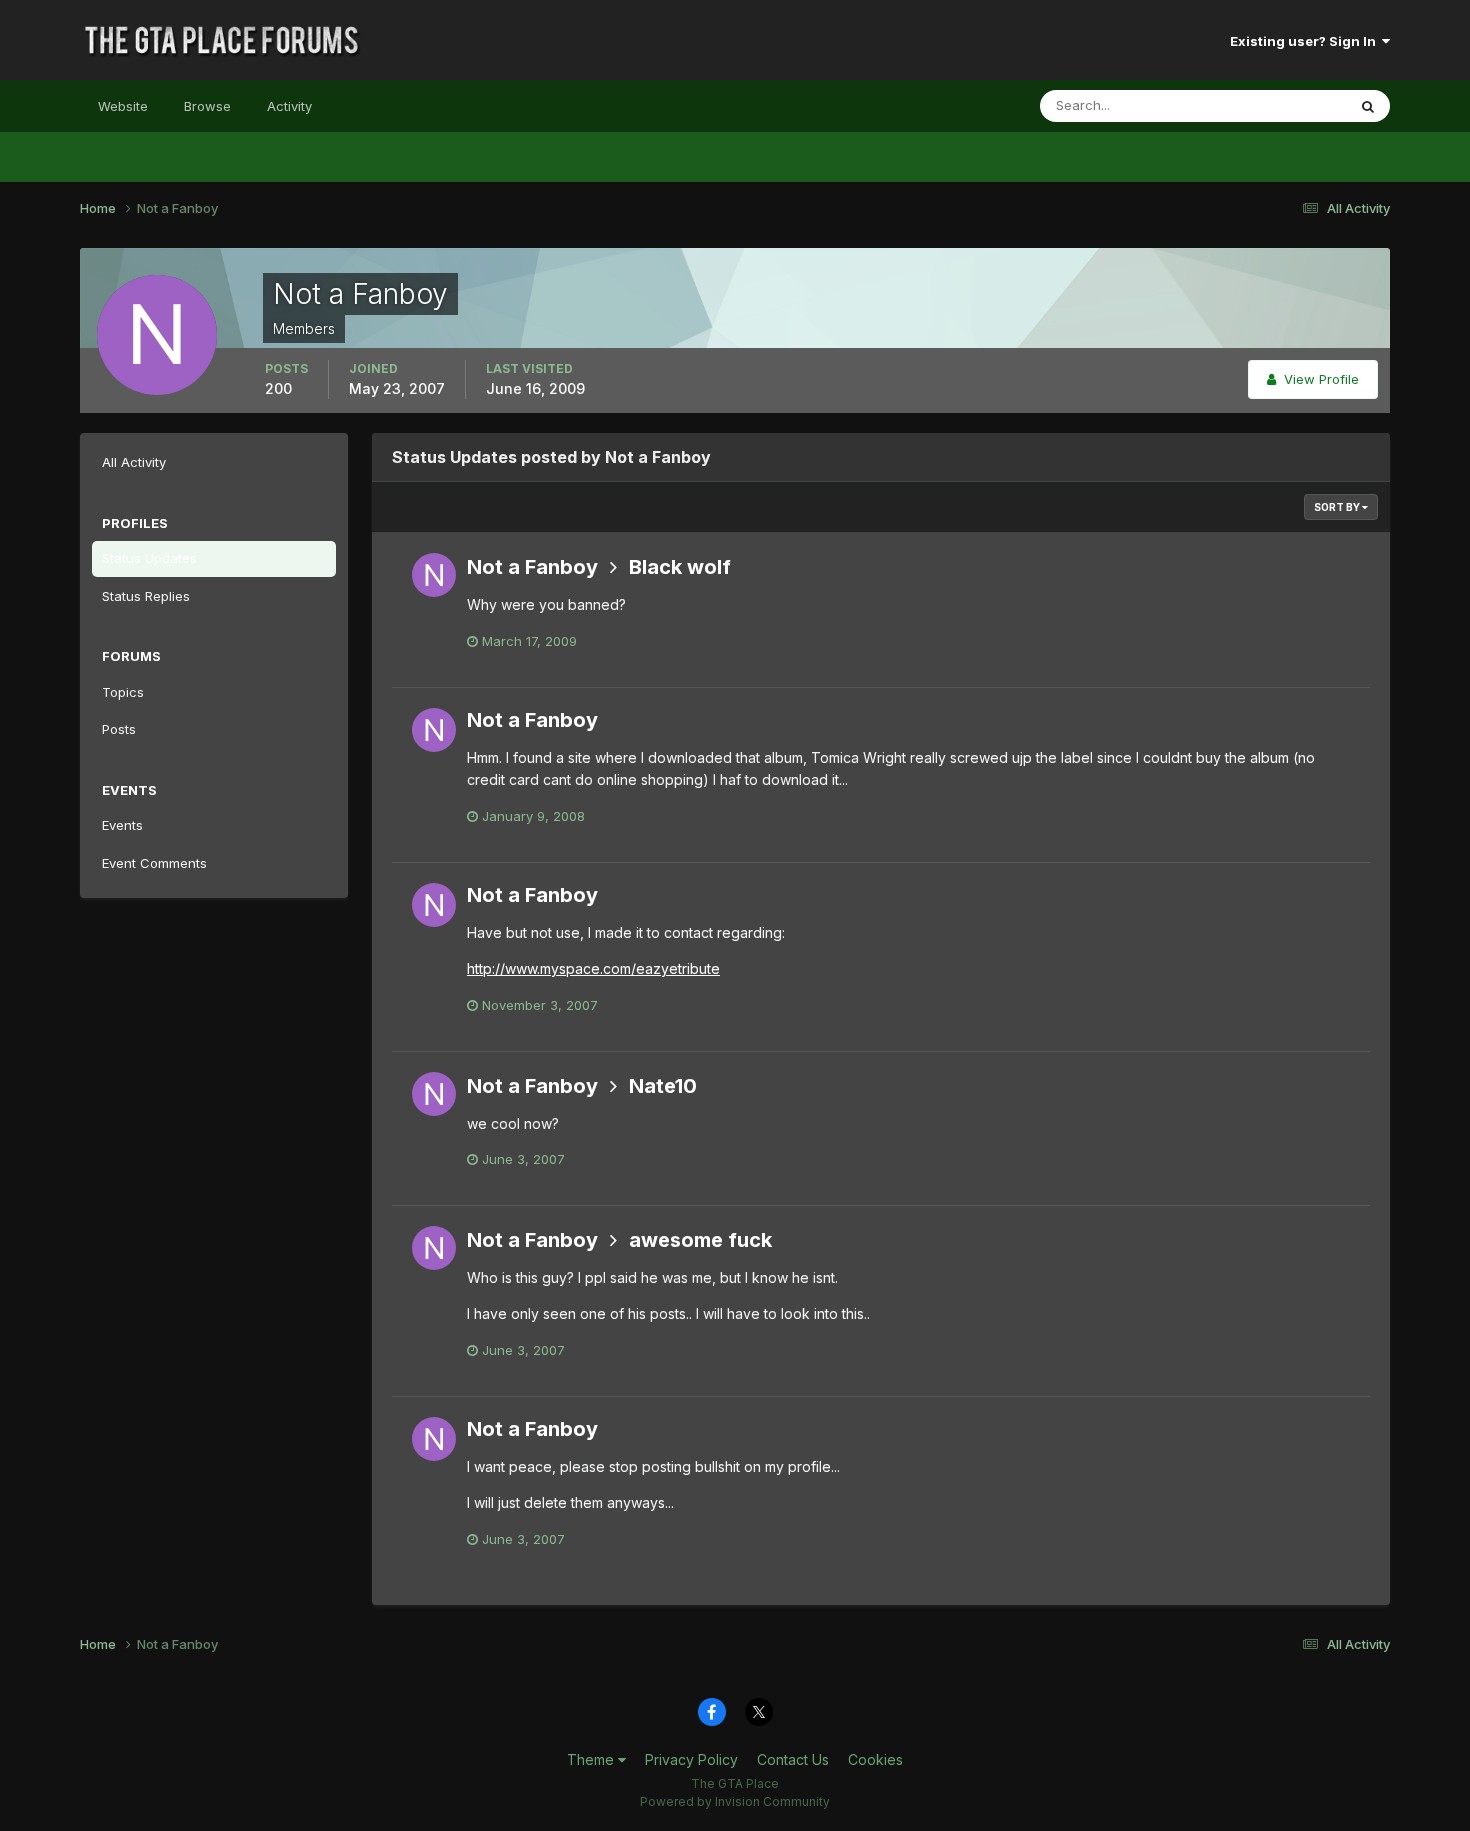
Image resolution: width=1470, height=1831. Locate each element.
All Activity (134, 462)
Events (122, 825)
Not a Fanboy (532, 567)
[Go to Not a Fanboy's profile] (434, 575)
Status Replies (146, 596)
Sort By (1338, 507)
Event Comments (154, 863)
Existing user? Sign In (1306, 41)
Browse (207, 106)
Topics (123, 692)
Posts (119, 729)
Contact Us (793, 1759)
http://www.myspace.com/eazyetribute (593, 968)
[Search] (1368, 106)
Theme (592, 1759)
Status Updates (1273, 105)
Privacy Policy (691, 1759)
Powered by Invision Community (735, 1801)
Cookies (875, 1759)
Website (123, 106)
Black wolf (680, 567)
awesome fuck (700, 1240)
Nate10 (663, 1086)
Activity (289, 106)
